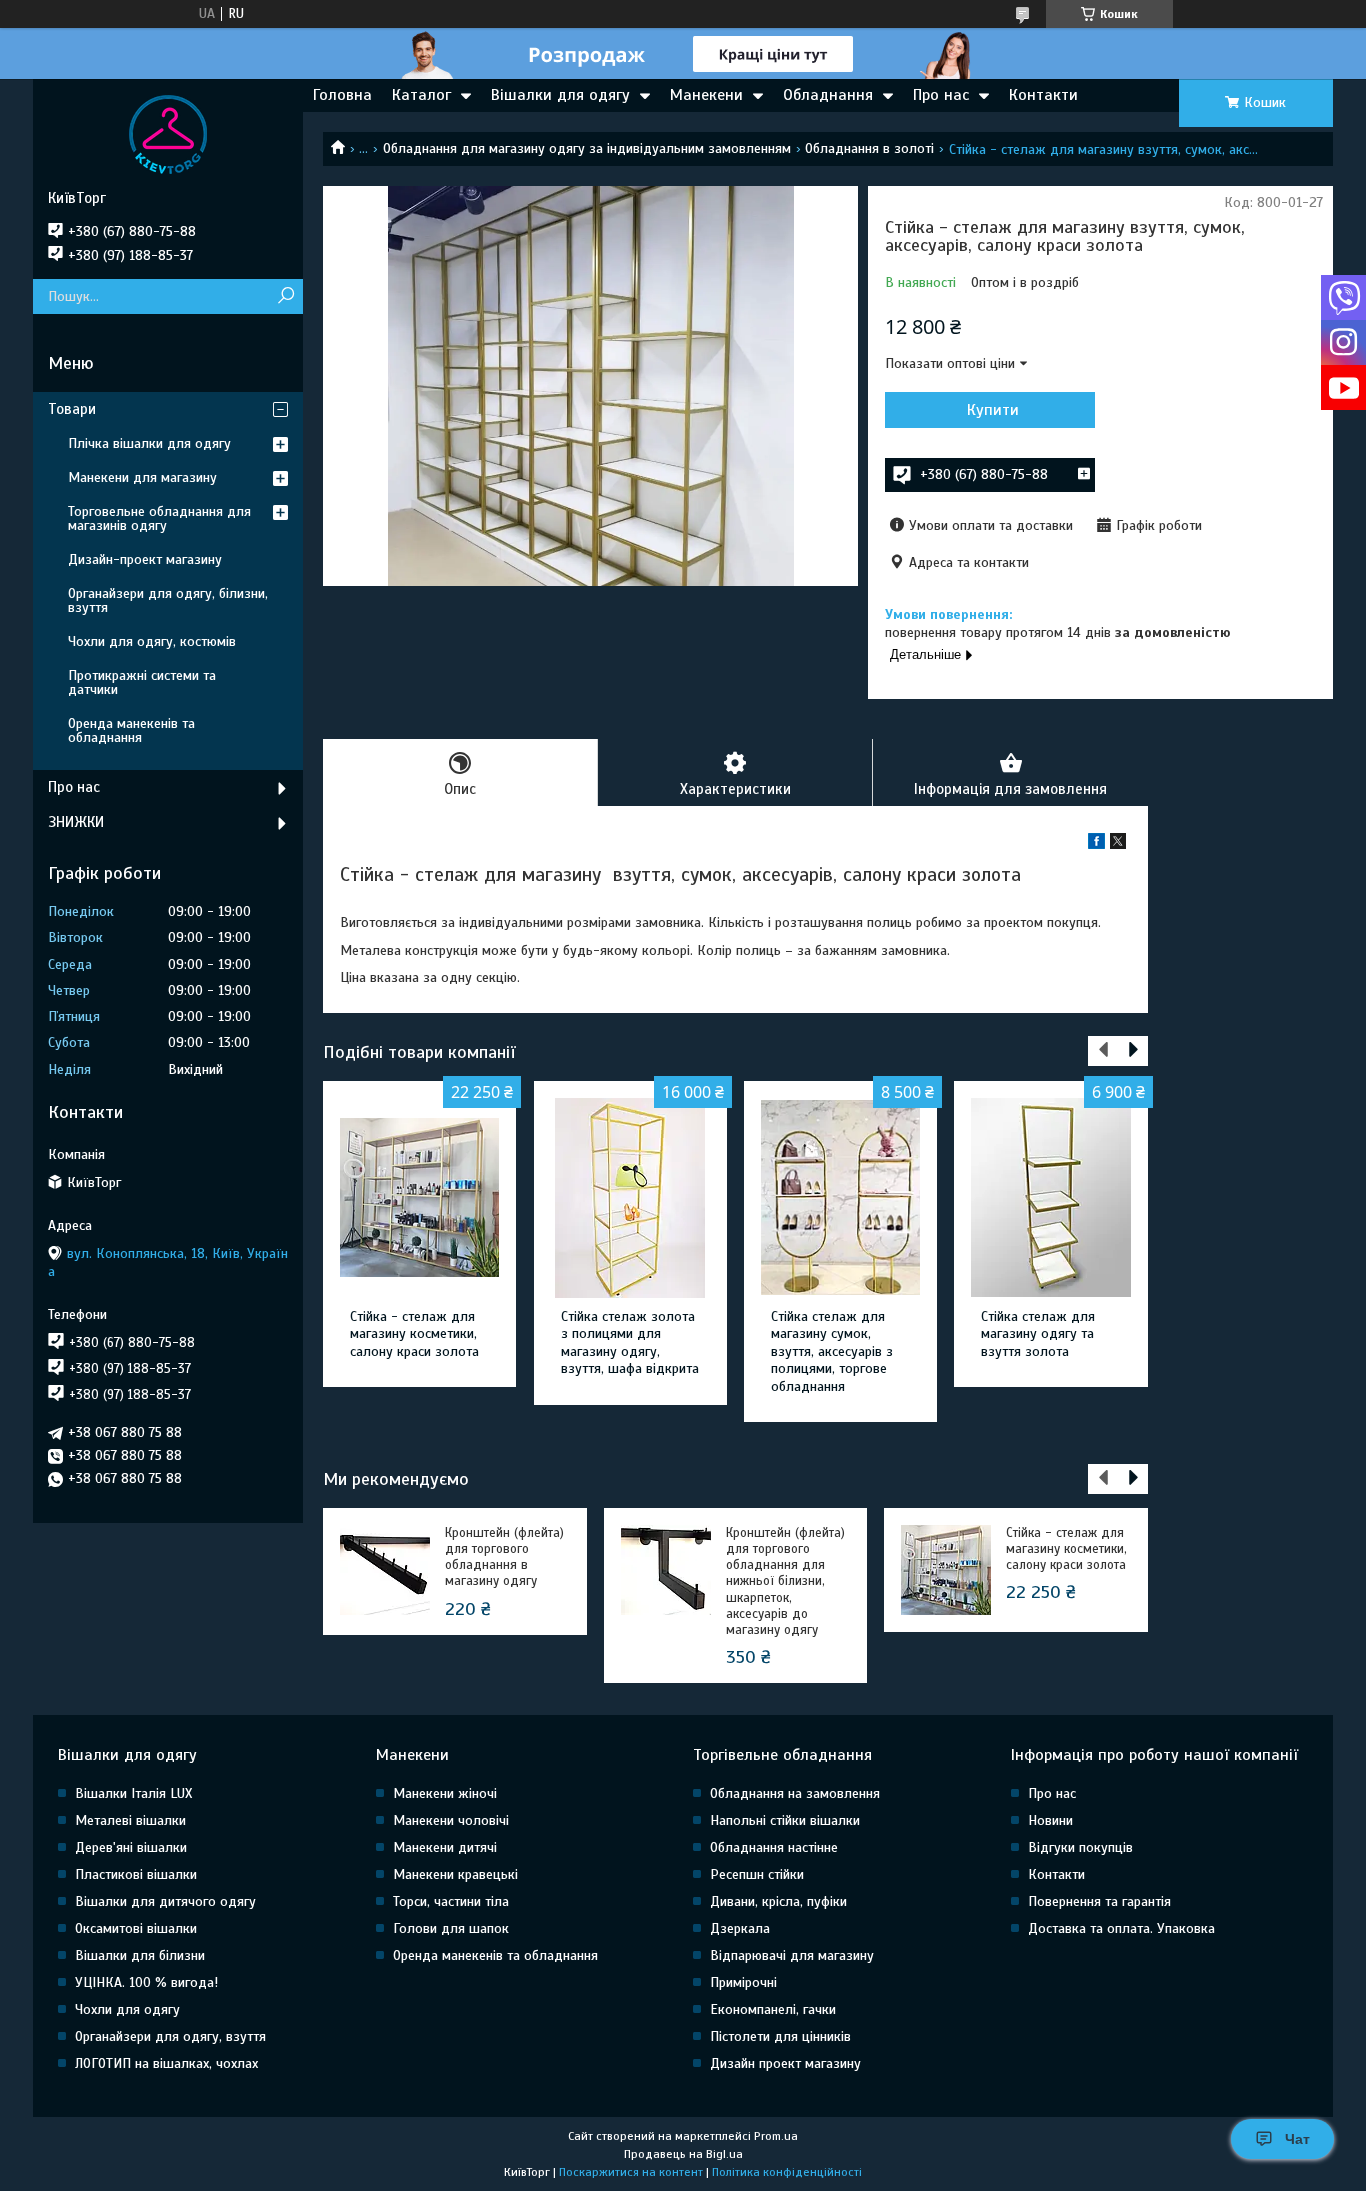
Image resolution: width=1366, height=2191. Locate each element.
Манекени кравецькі (455, 1874)
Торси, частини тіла (451, 1901)
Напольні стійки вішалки (785, 1820)
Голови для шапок (451, 1928)
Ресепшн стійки (757, 1874)
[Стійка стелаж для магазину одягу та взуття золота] (1050, 1198)
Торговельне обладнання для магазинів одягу (159, 518)
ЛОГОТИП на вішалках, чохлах (166, 2063)
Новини (1050, 1820)
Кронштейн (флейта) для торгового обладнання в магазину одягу (504, 1557)
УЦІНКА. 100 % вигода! (146, 1982)
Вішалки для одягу (560, 95)
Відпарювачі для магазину (792, 1955)
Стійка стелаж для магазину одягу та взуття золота (1038, 1334)
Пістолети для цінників (780, 2036)
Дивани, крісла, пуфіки (778, 1901)
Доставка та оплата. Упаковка (1121, 1928)
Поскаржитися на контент (631, 2172)
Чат (1297, 2139)
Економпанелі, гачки (773, 2009)
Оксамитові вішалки (136, 1928)
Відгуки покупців (1080, 1847)
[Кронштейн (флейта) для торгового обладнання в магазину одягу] (385, 1570)
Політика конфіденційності (787, 2172)
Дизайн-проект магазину (145, 559)
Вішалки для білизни (140, 1955)
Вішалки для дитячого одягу (165, 1901)
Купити (993, 410)
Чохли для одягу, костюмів (152, 641)
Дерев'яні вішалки (131, 1847)
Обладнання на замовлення (795, 1793)
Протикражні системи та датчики (142, 682)
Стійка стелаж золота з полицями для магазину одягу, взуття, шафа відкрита (630, 1343)
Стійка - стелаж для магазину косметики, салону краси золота (414, 1334)
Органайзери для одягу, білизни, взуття (168, 600)
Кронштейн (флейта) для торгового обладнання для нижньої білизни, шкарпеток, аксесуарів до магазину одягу (785, 1582)
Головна (342, 95)
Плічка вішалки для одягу (149, 443)
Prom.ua (776, 2136)
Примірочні (743, 1982)
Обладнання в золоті (869, 148)
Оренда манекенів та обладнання (131, 730)
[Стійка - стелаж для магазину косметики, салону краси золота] (419, 1198)
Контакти (1043, 95)
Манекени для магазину (142, 477)
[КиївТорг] (168, 134)
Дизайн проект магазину (785, 2063)
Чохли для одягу (127, 2009)
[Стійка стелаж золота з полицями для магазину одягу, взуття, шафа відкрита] (630, 1198)
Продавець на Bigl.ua (683, 2154)
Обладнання (828, 95)
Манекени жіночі (445, 1793)
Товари (72, 409)
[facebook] (1096, 844)
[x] (1118, 844)
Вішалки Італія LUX (133, 1793)
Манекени (706, 95)
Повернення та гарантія (1099, 1901)
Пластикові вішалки (136, 1874)
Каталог (421, 95)
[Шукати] (285, 296)
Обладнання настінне (774, 1847)
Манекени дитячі (445, 1847)
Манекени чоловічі (451, 1820)
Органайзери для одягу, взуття (170, 2036)
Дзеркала (740, 1928)
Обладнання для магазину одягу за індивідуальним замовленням (587, 148)
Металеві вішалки (130, 1820)
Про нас (941, 95)
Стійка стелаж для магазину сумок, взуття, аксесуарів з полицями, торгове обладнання (832, 1351)
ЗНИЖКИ (76, 822)
